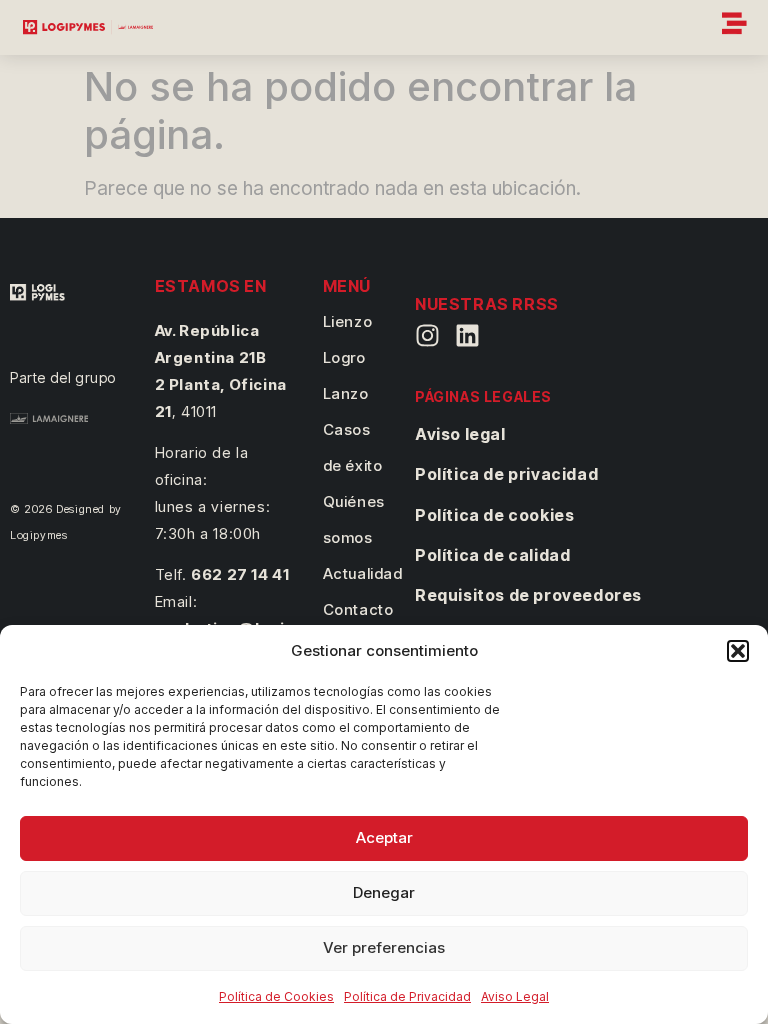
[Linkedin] (467, 335)
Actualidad (363, 573)
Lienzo (348, 321)
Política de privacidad (506, 474)
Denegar (384, 892)
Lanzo (346, 393)
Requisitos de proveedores (528, 595)
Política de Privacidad (407, 996)
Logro (344, 357)
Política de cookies (494, 515)
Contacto (358, 609)
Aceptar (384, 837)
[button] (738, 651)
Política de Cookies (276, 996)
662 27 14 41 (240, 574)
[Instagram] (427, 335)
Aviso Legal (515, 996)
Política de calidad (492, 555)
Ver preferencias (384, 947)
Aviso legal (460, 434)
